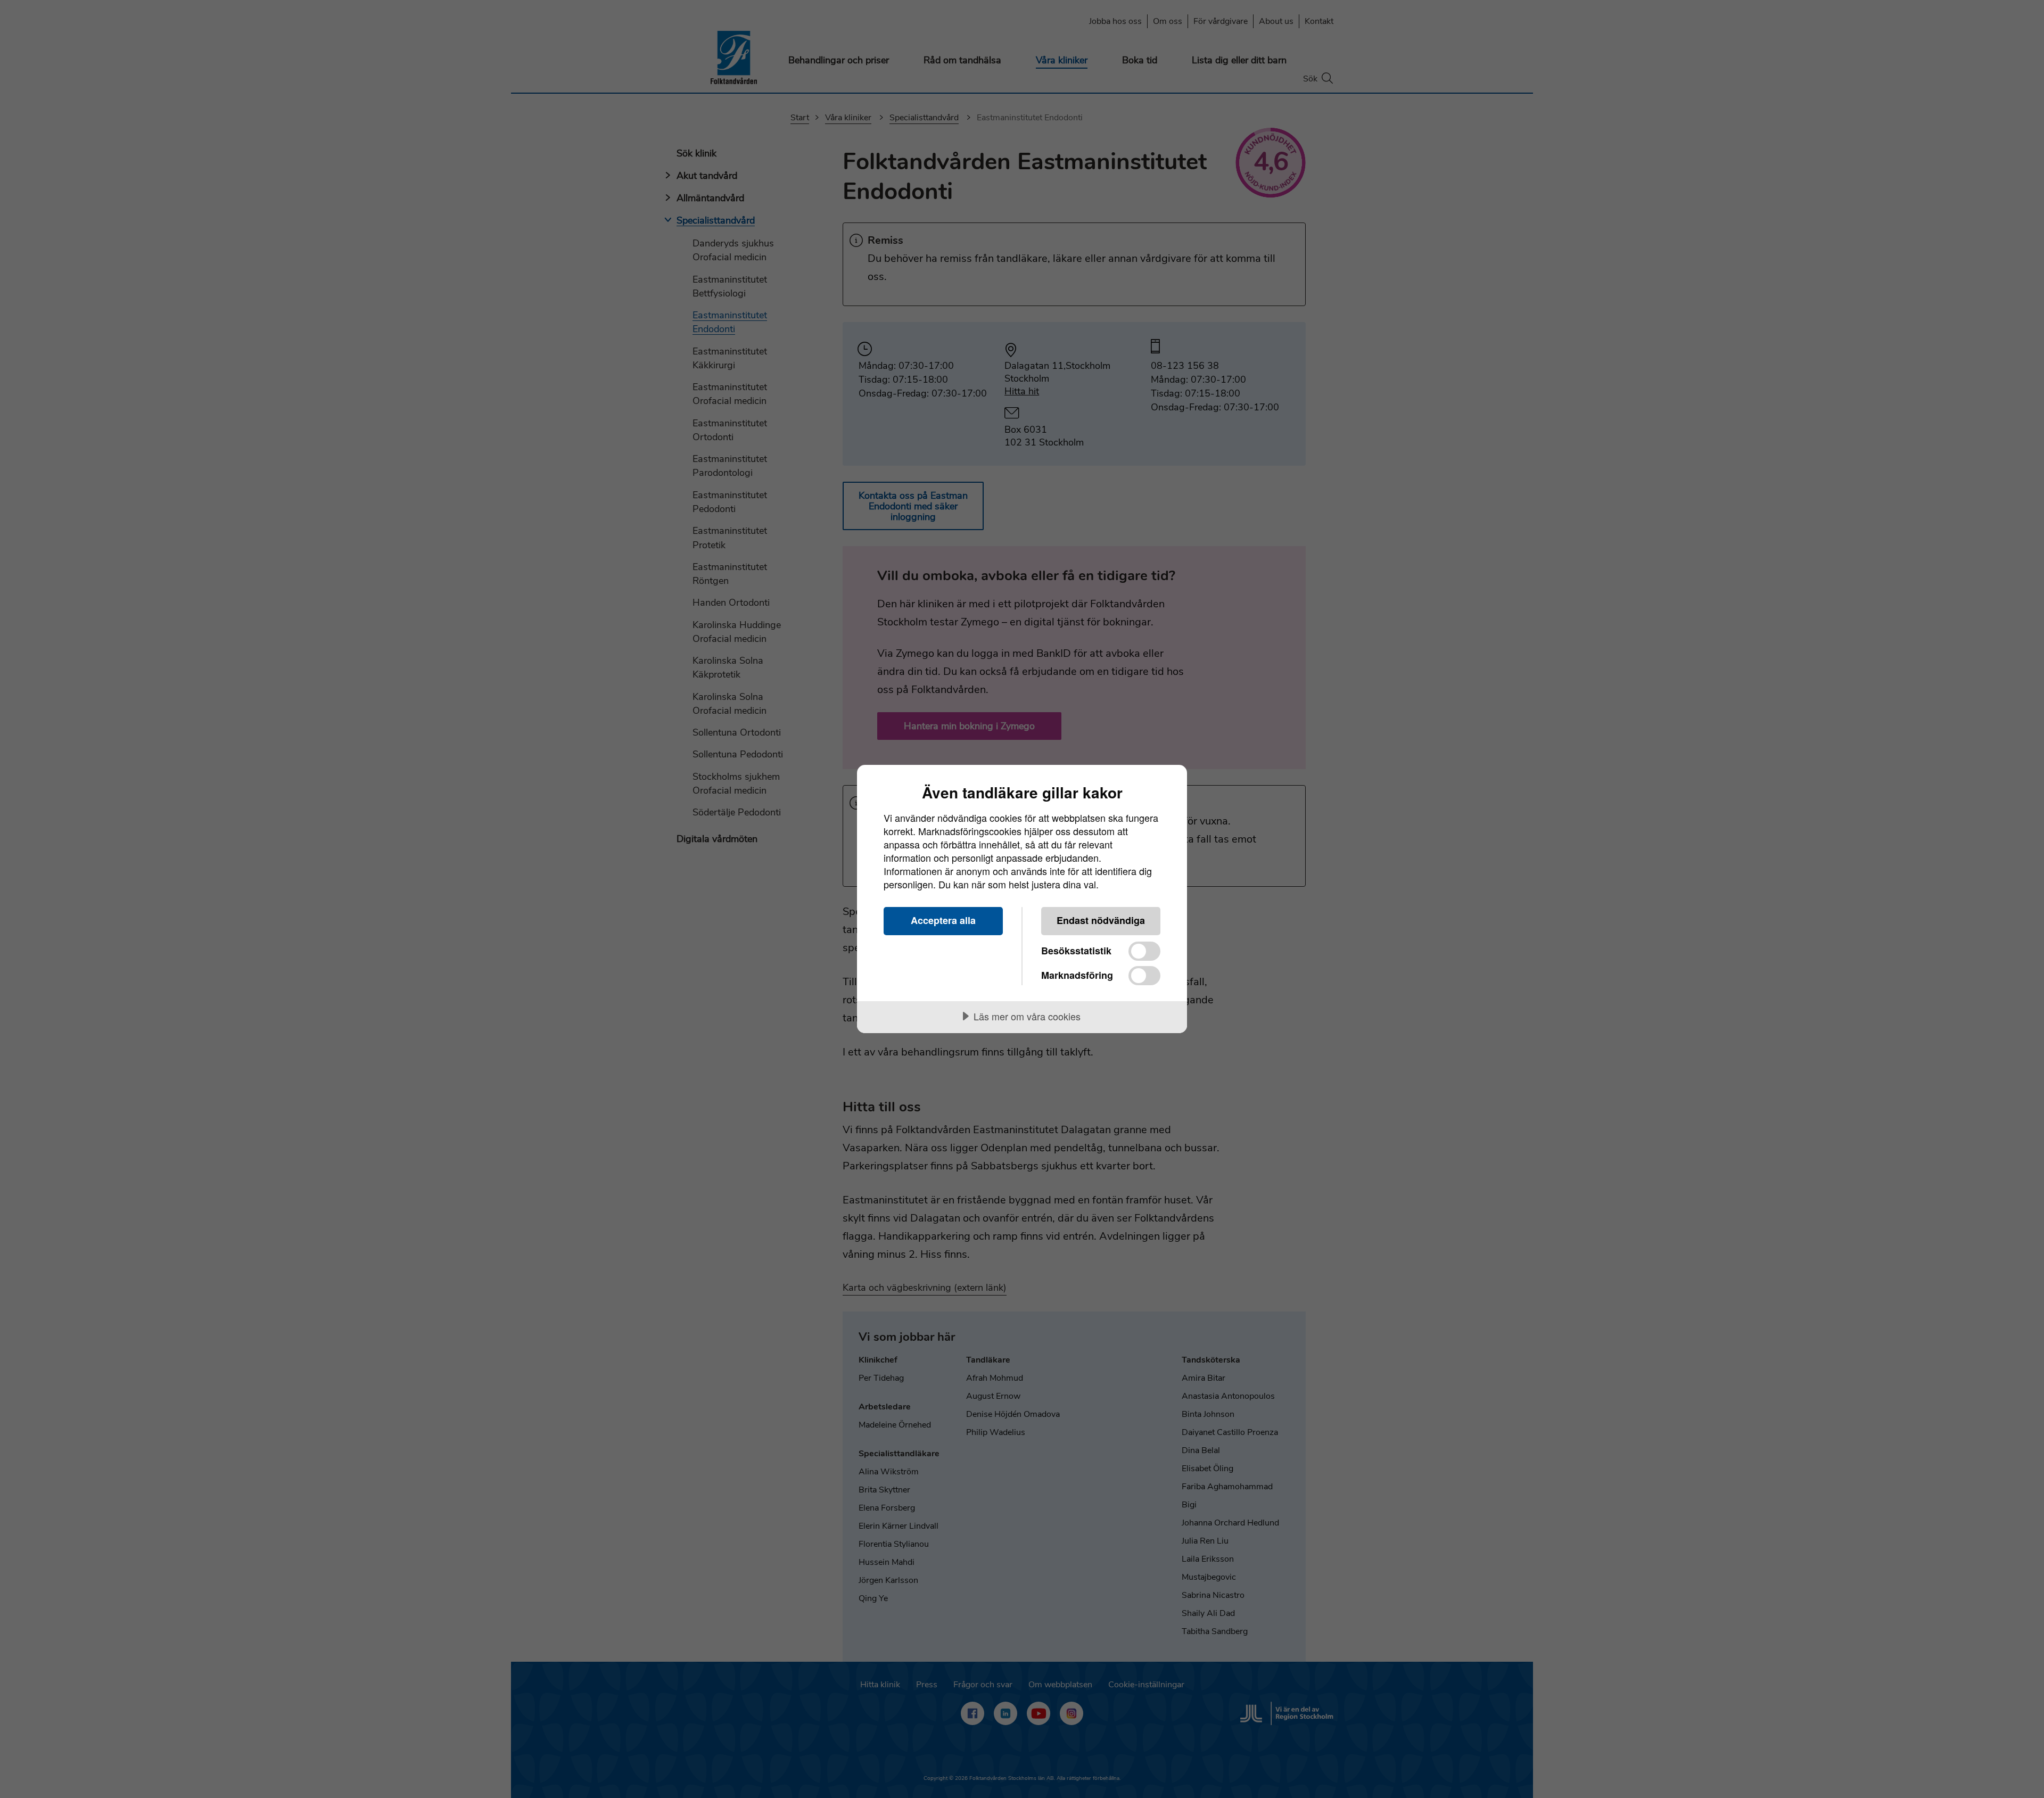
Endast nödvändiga (1101, 920)
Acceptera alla (943, 920)
